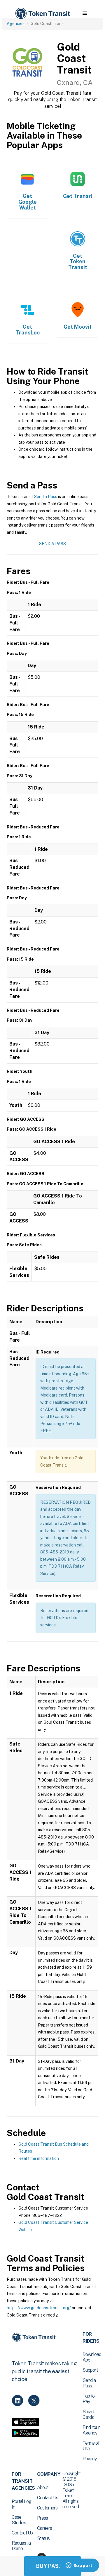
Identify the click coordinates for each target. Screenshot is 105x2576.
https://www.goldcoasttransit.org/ (39, 2308)
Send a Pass (46, 497)
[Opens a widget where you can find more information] (79, 2566)
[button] (85, 13)
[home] (42, 14)
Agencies (16, 24)
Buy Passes (52, 2566)
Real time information (39, 2158)
